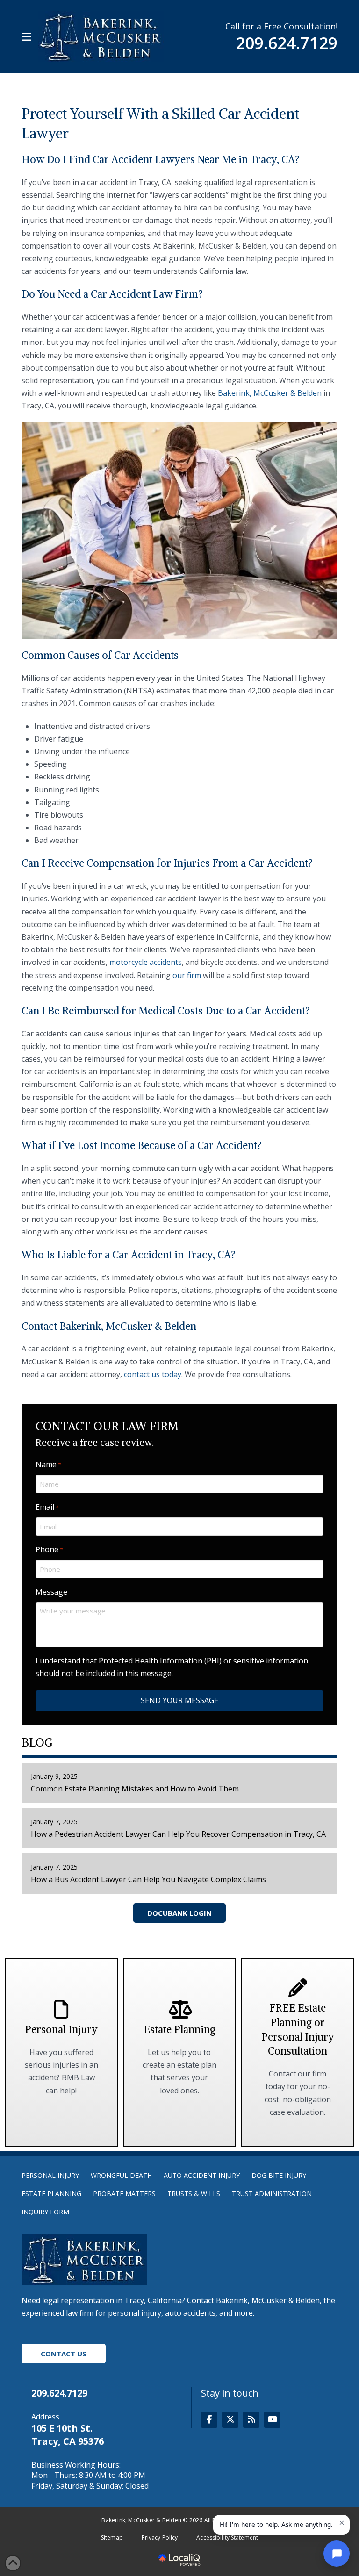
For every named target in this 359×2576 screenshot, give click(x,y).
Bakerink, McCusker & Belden (270, 393)
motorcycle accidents (146, 962)
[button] (26, 37)
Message (51, 1592)
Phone (49, 1549)
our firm (187, 975)
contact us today (153, 1374)
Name (48, 1464)
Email (47, 1507)
